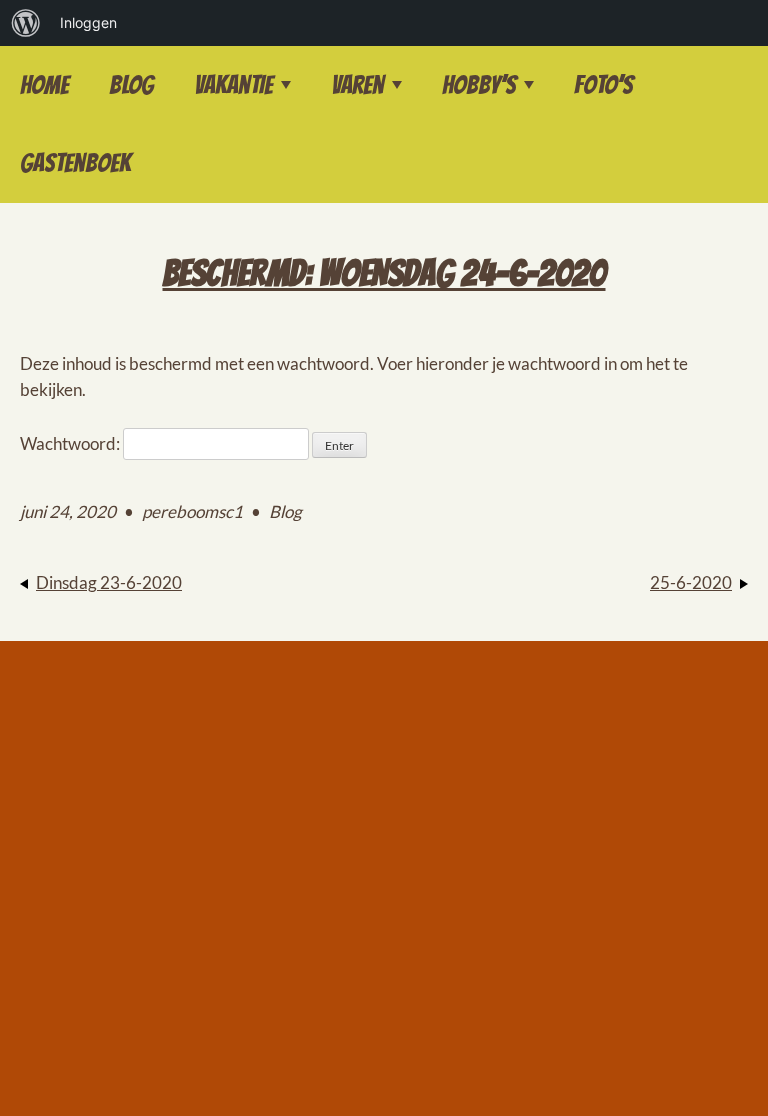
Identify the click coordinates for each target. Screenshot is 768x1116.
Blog (131, 85)
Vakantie (233, 85)
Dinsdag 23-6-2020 (109, 582)
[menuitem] (26, 23)
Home (44, 85)
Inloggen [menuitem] (88, 22)
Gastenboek (75, 163)
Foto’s (603, 85)
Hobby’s (479, 85)
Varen (357, 85)
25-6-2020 (691, 582)
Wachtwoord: (71, 443)
